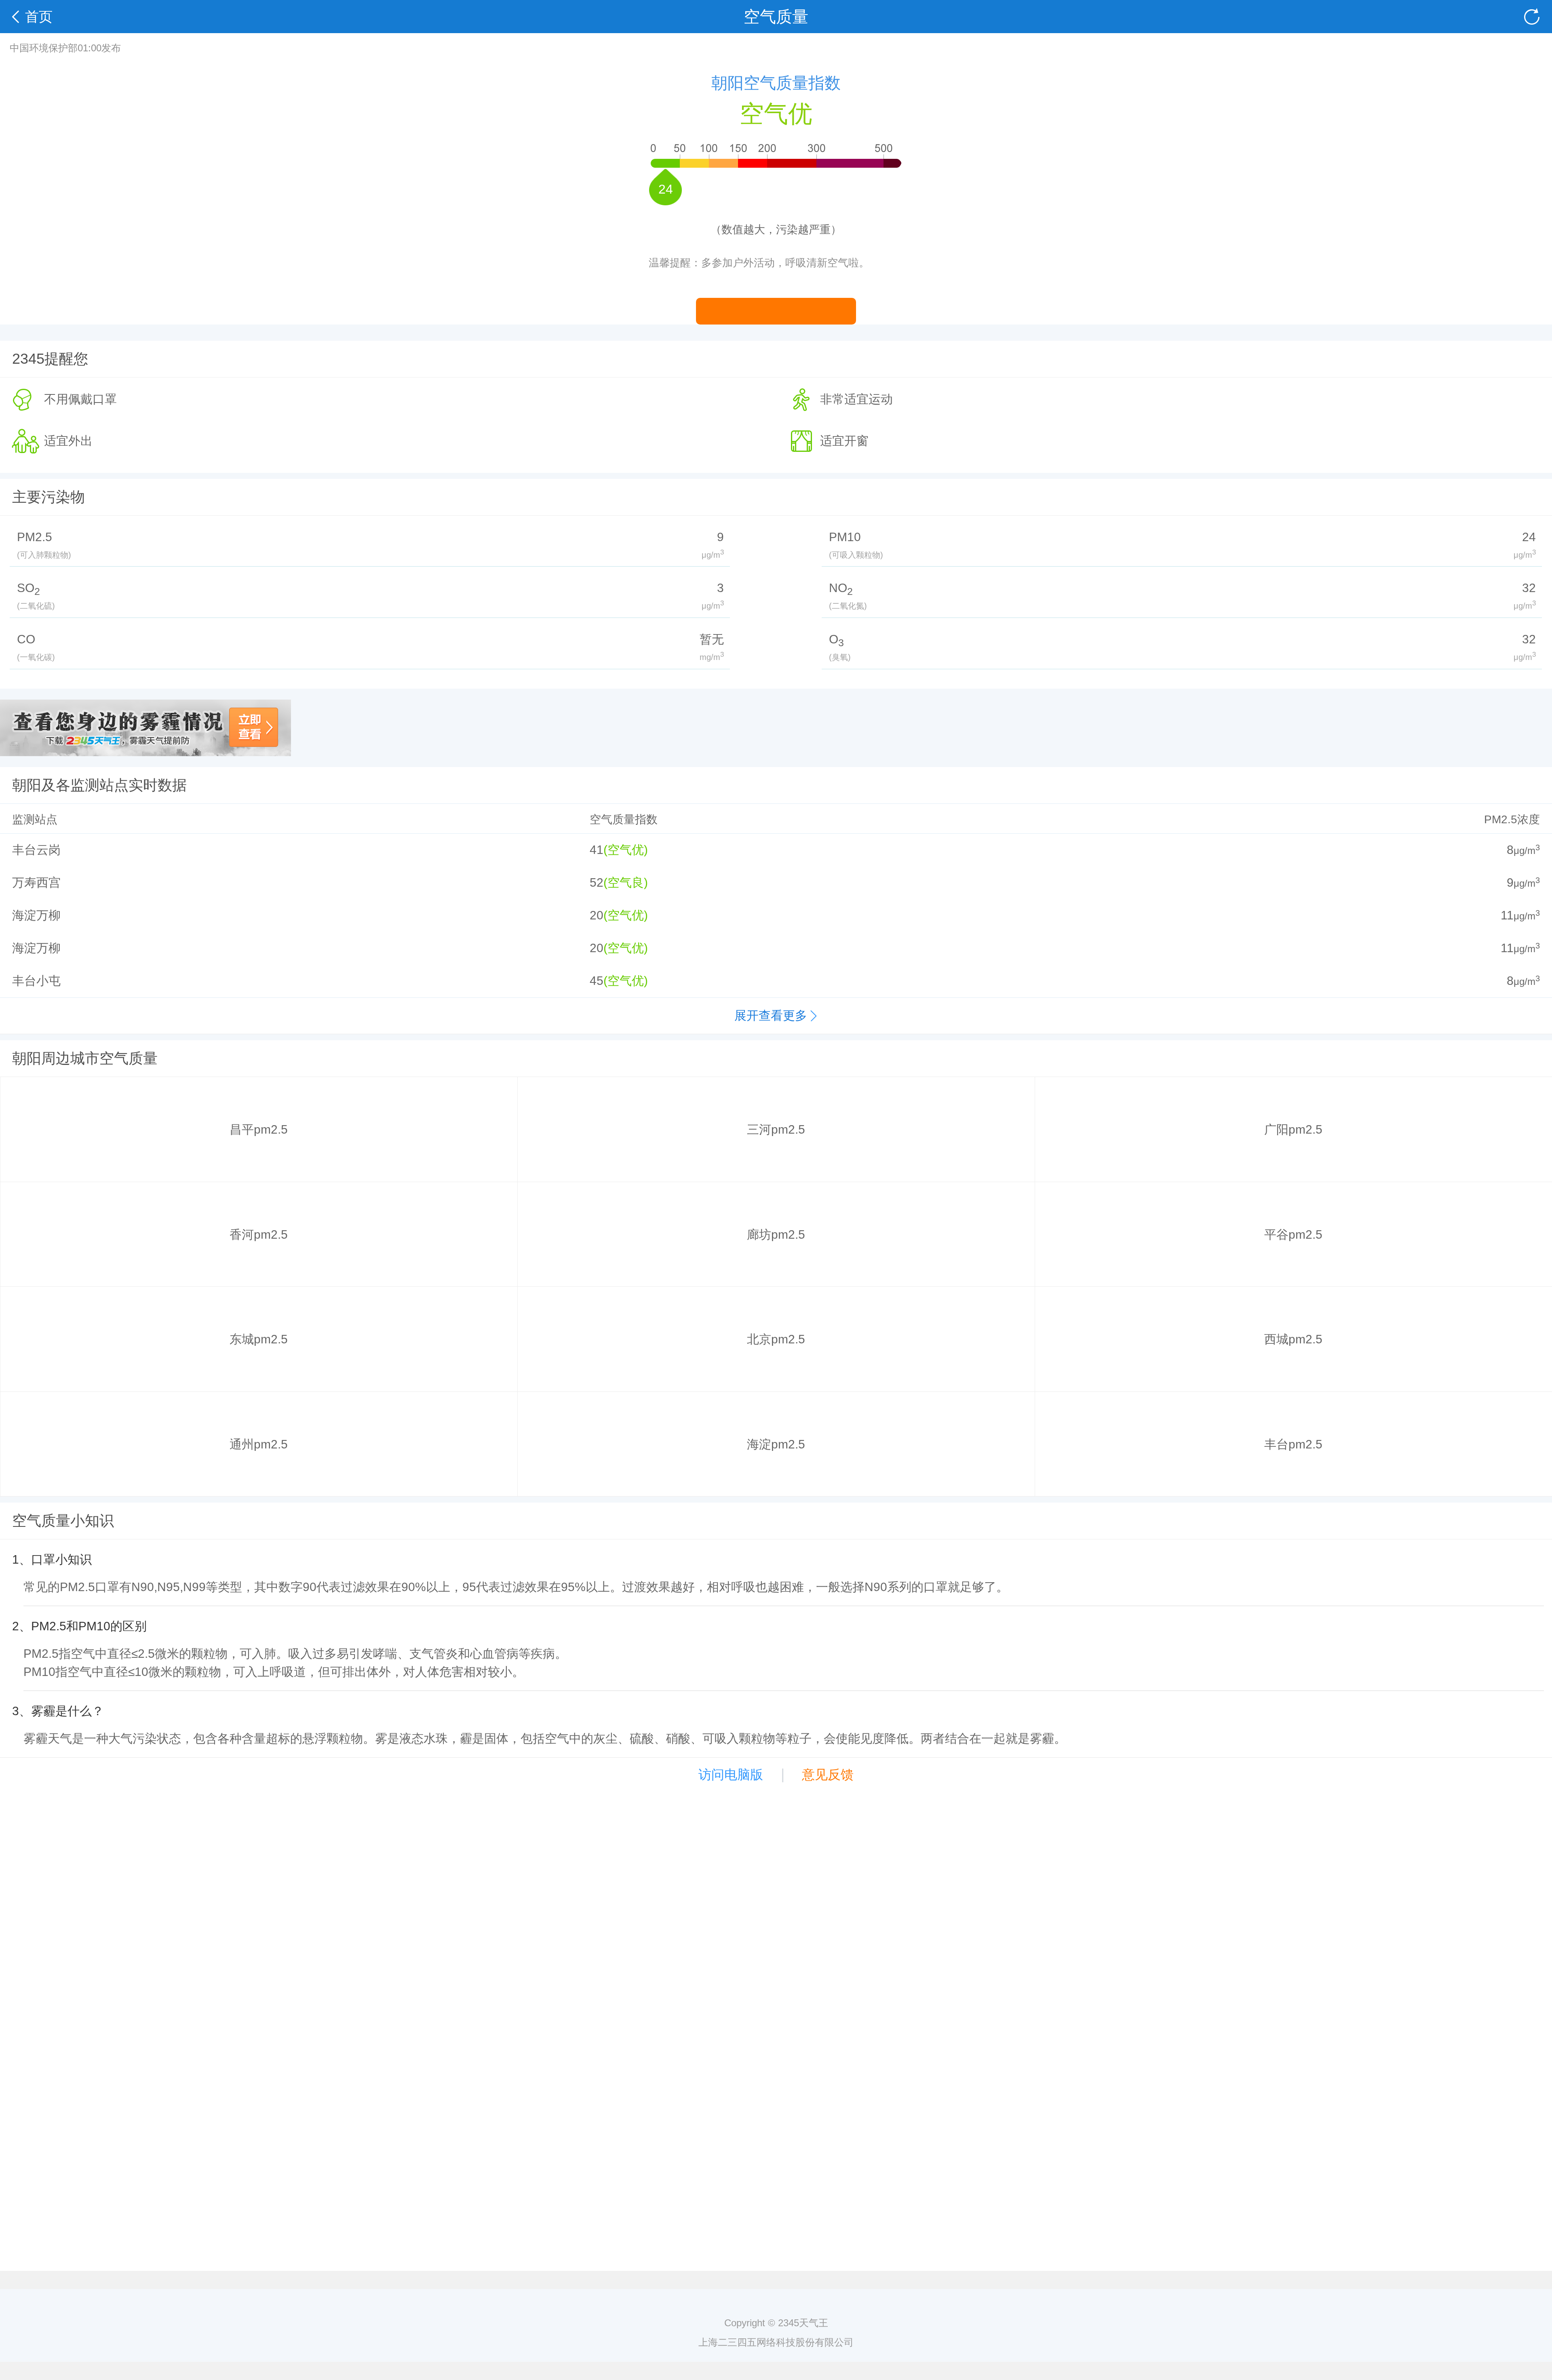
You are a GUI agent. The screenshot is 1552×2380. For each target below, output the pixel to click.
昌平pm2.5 (259, 1129)
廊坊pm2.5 (776, 1234)
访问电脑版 (731, 1775)
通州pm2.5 (259, 1444)
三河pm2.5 (776, 1129)
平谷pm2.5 (1293, 1234)
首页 (39, 17)
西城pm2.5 (1293, 1339)
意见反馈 (828, 1775)
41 (597, 850)
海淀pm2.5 (776, 1444)
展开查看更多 (771, 1015)
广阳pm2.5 (1293, 1129)
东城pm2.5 (259, 1339)
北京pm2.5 (776, 1339)
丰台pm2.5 (1293, 1444)
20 (597, 915)
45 (597, 981)
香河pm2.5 (259, 1234)
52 (597, 882)
